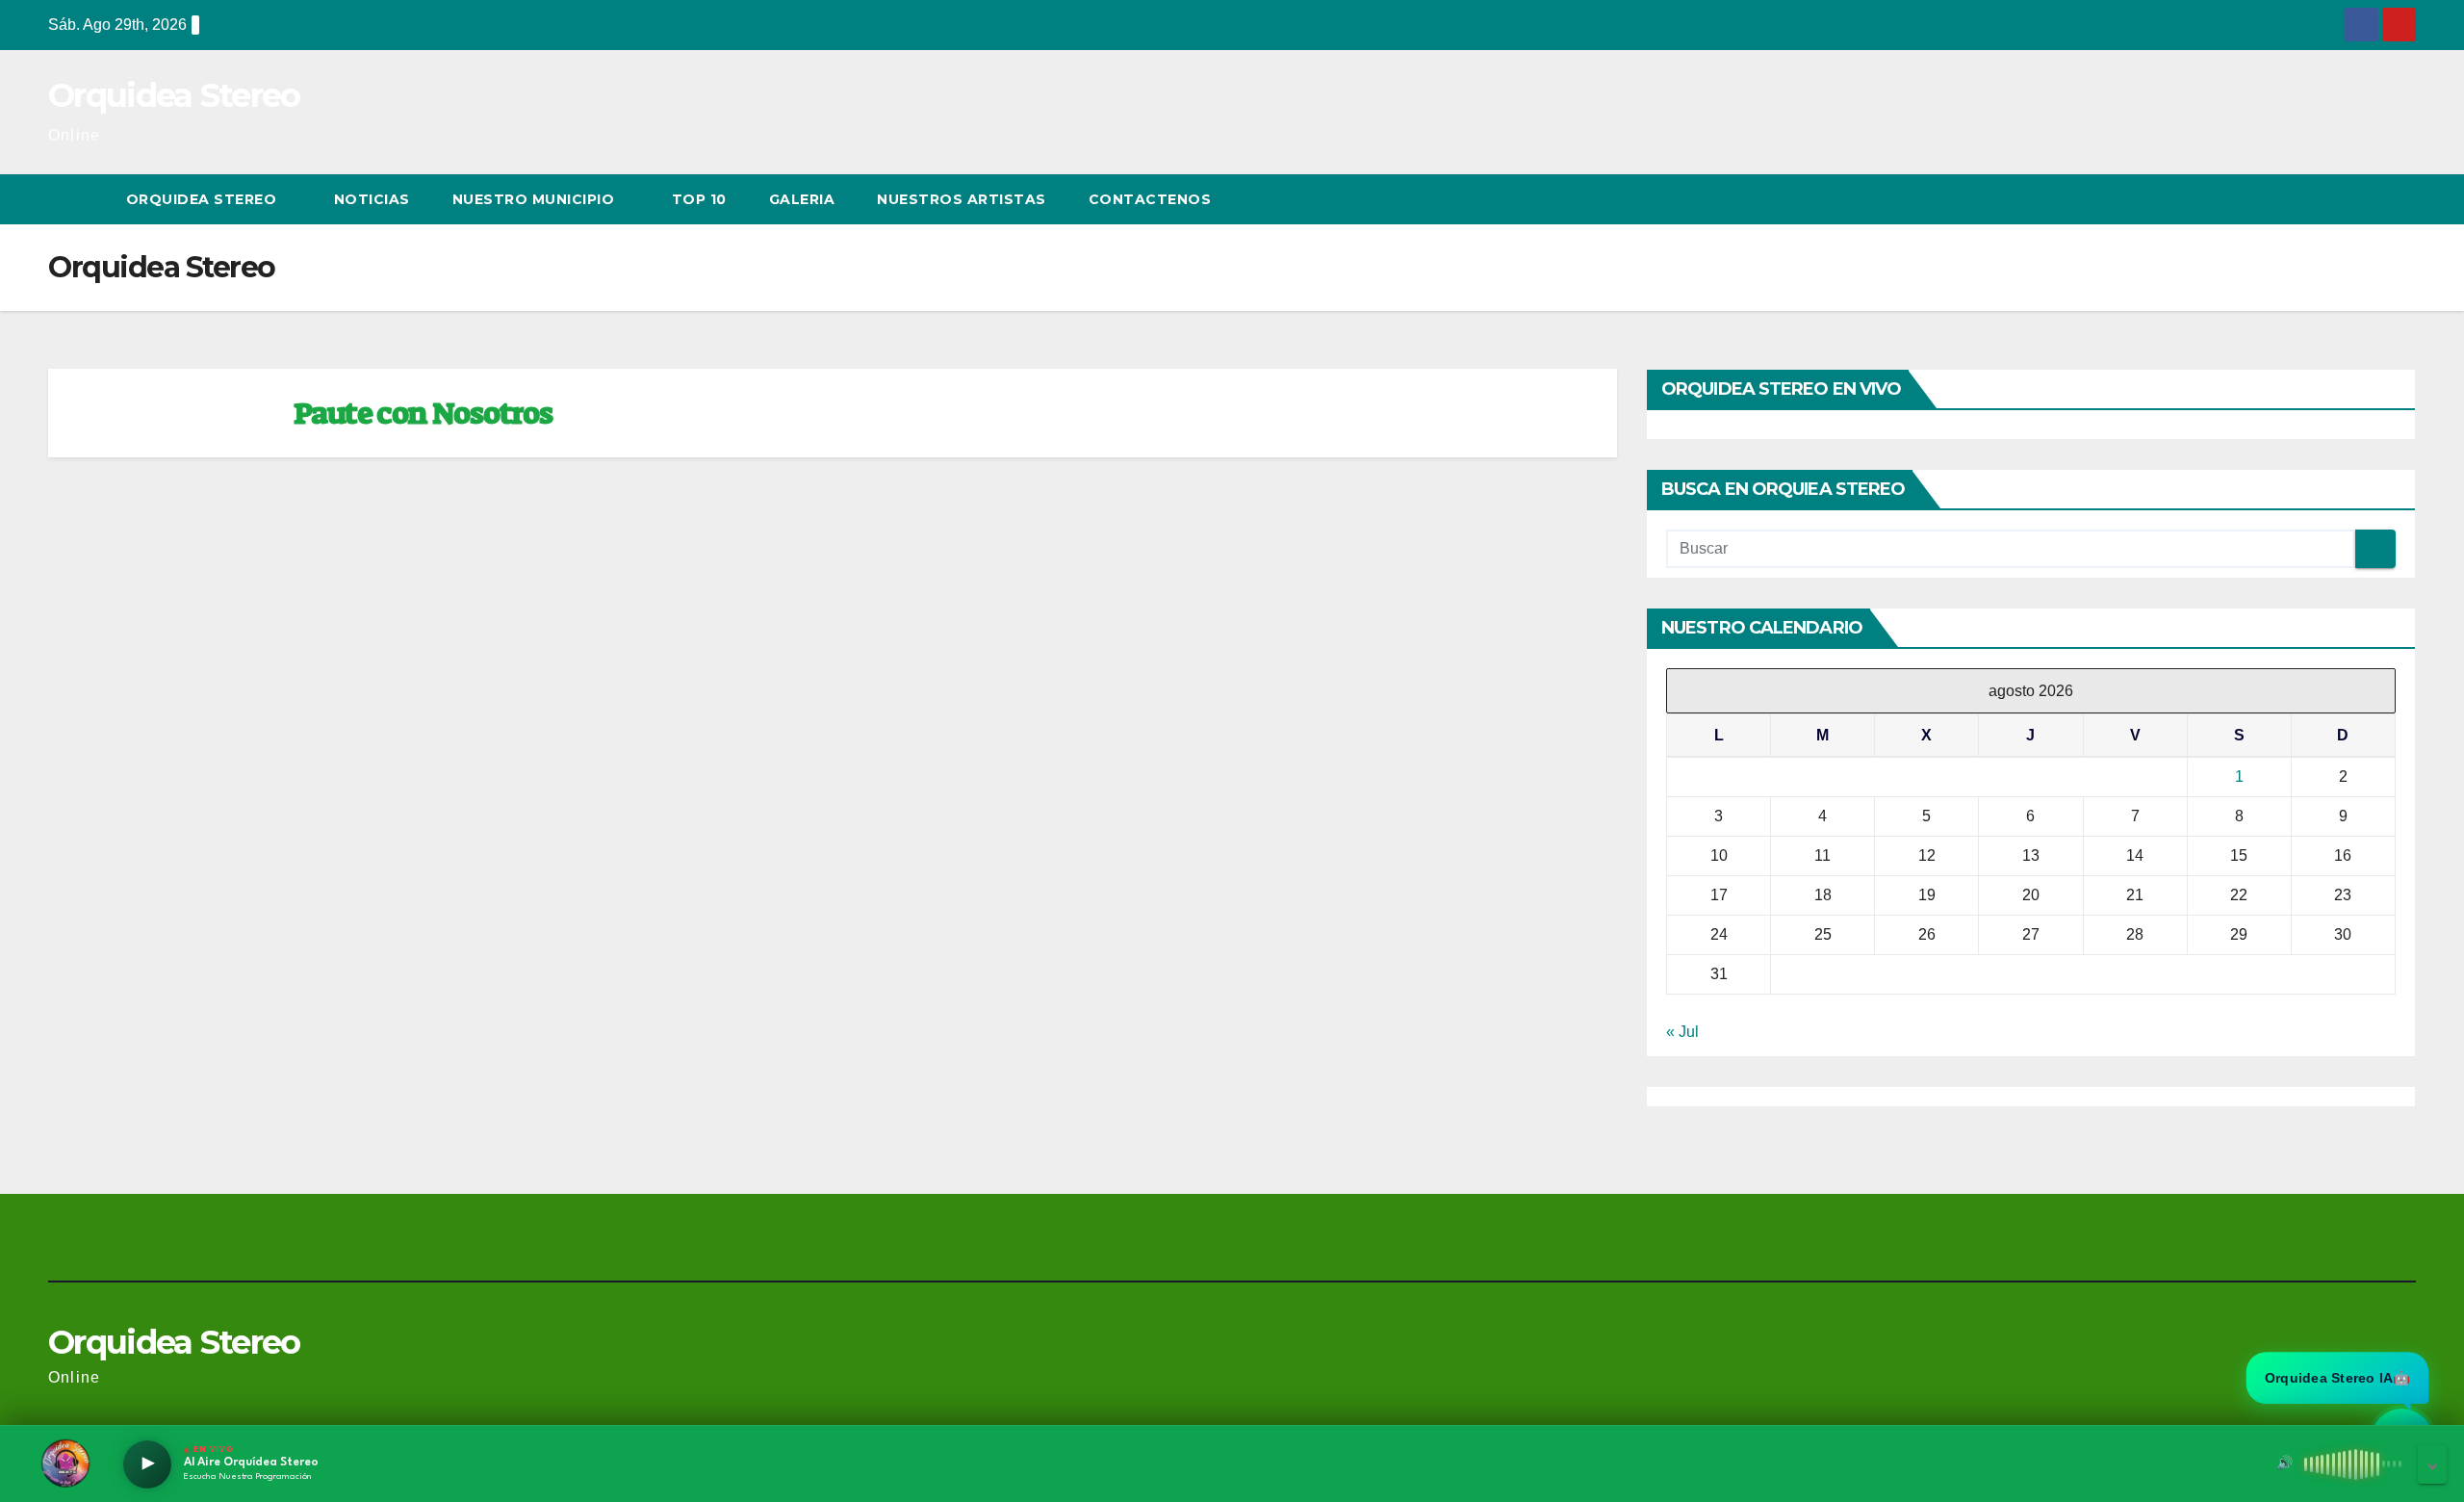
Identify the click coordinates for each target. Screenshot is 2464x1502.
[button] (2366, 199)
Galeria (802, 199)
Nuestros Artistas (962, 199)
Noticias (372, 199)
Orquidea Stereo (174, 95)
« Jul (1682, 1032)
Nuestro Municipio (536, 199)
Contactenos (1150, 199)
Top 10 (699, 199)
